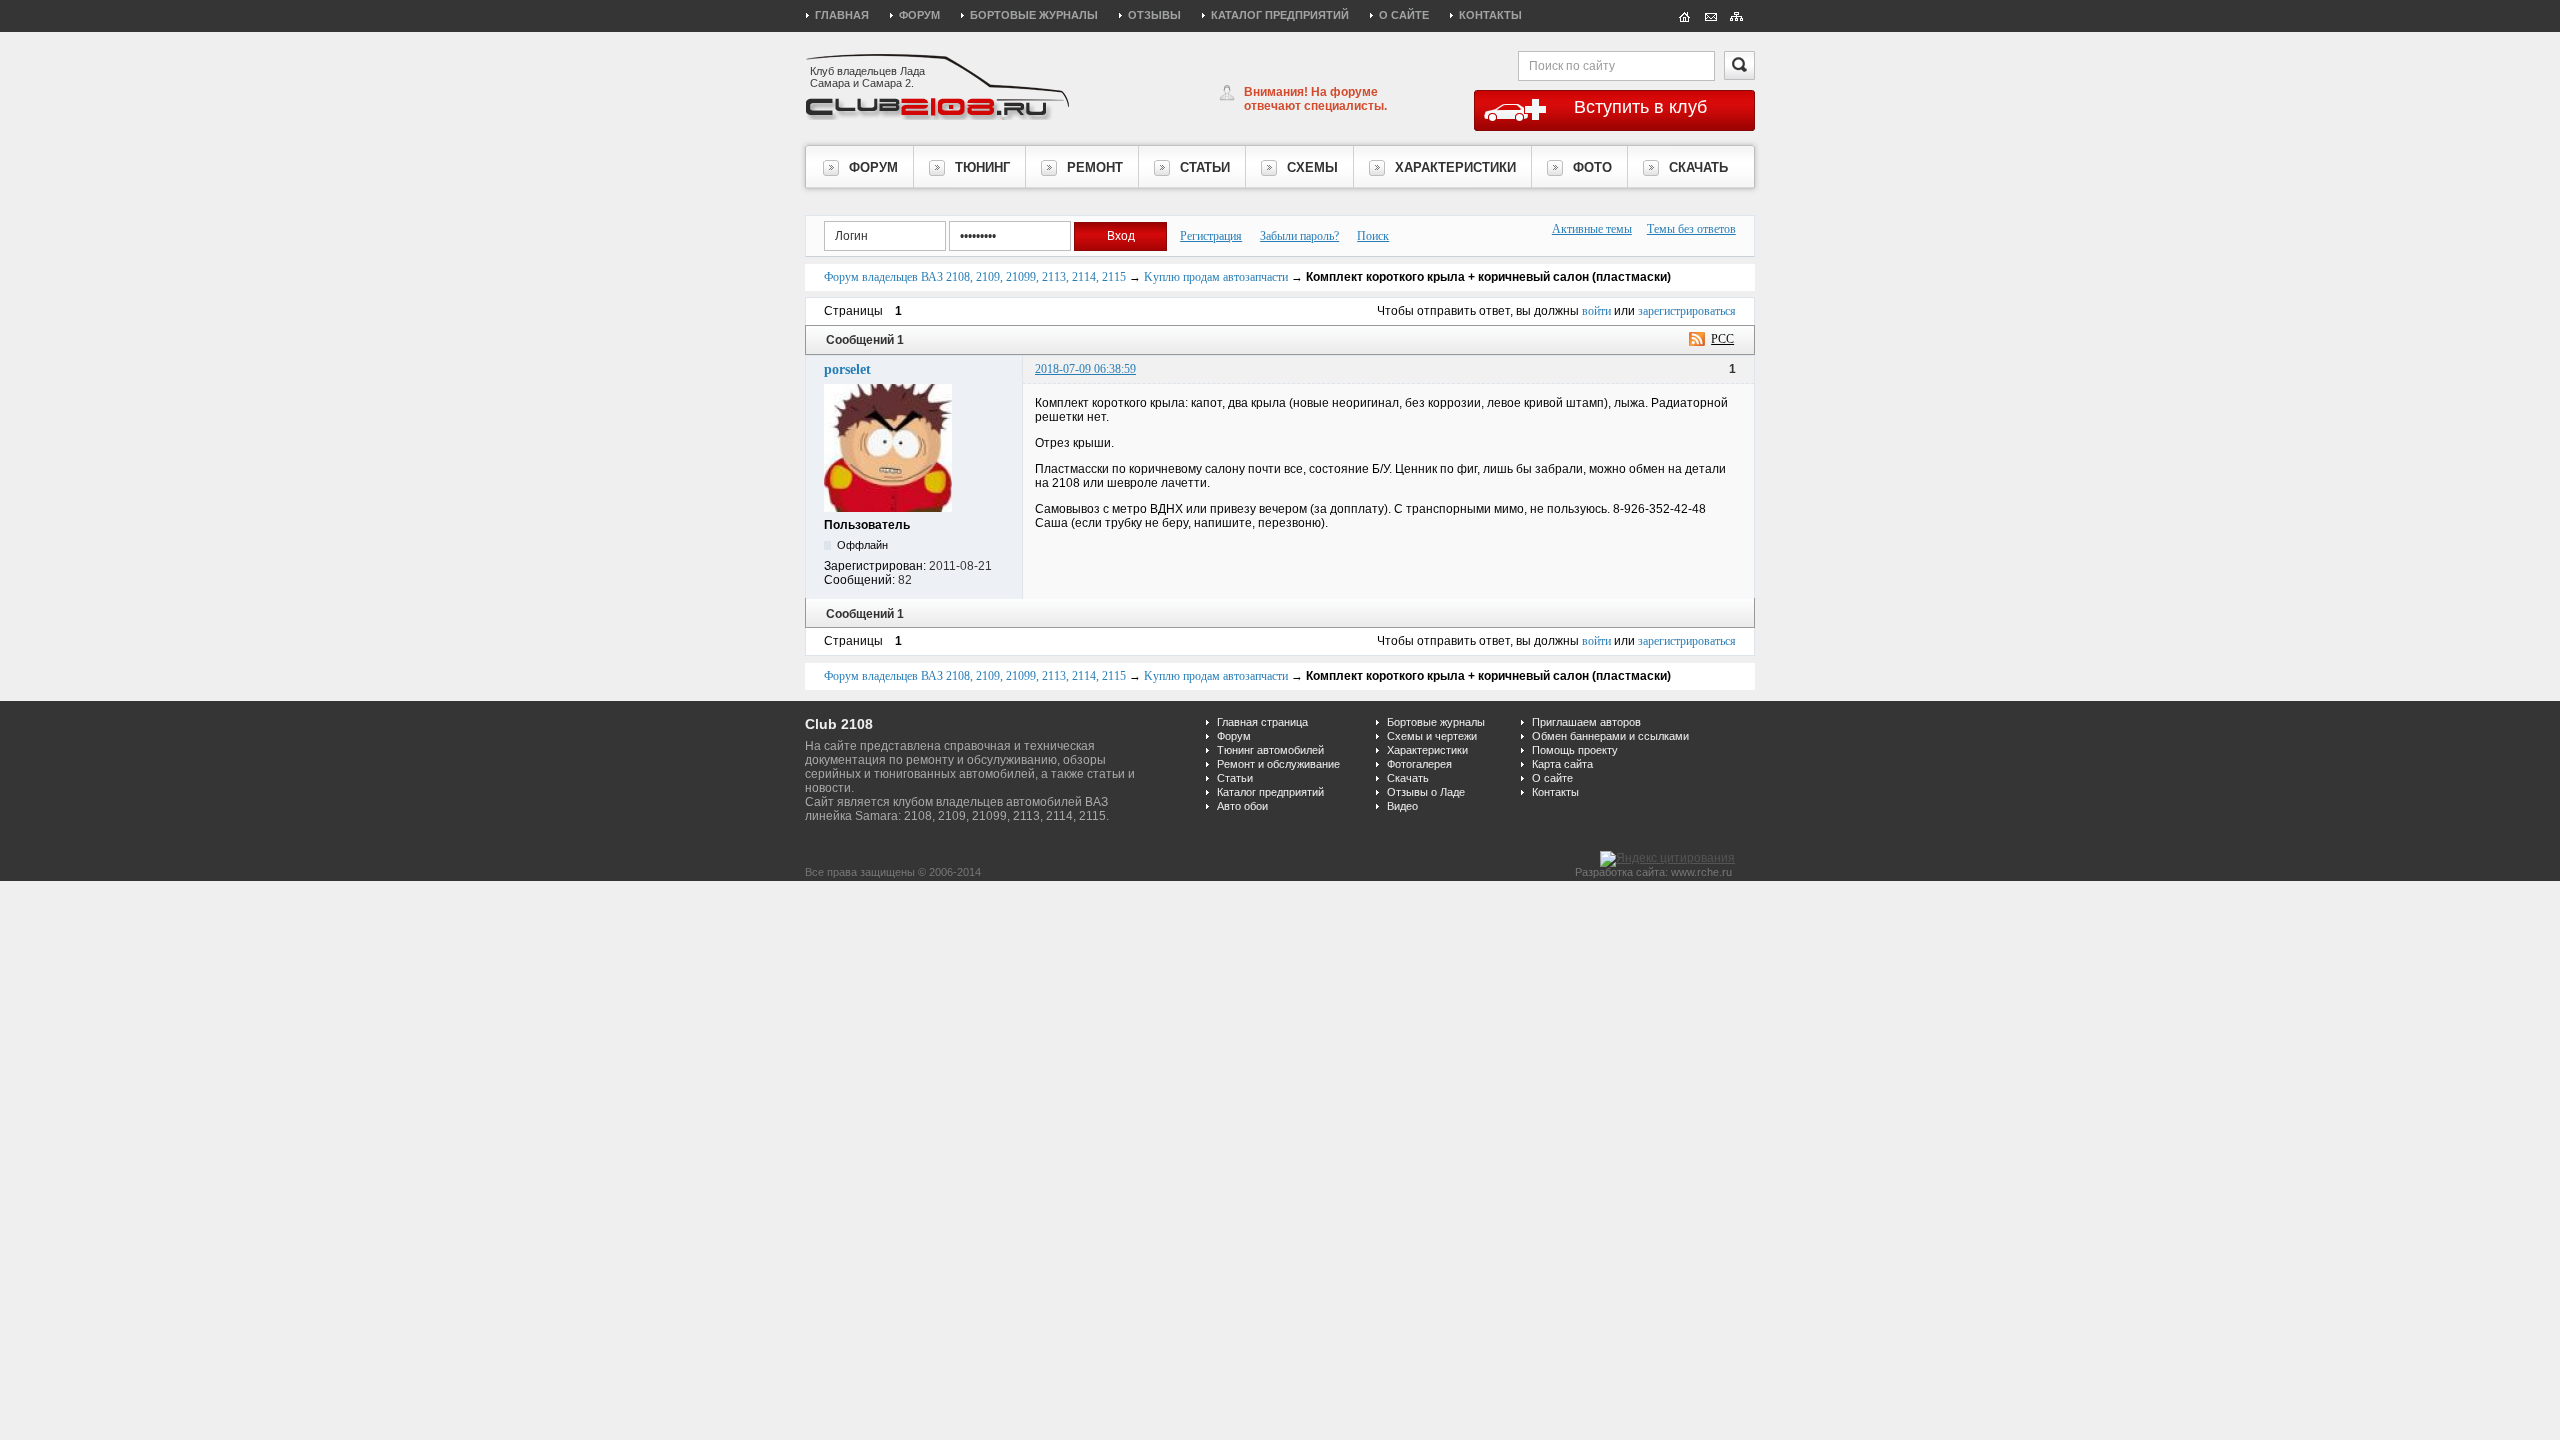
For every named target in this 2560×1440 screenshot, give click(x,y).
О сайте (1404, 15)
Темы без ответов (1691, 229)
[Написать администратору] (1711, 15)
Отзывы (1154, 15)
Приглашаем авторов (1586, 722)
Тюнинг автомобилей (1270, 750)
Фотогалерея (1419, 764)
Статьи (1235, 778)
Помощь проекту (1575, 750)
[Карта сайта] (1737, 15)
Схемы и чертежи (1432, 736)
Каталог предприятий (1280, 15)
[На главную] (1685, 15)
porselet (847, 369)
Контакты (1490, 15)
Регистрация (1211, 236)
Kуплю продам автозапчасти (1216, 277)
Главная (842, 15)
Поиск (1373, 236)
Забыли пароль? (1299, 236)
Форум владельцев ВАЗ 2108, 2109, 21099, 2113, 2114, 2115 (975, 277)
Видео (1402, 806)
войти (1596, 311)
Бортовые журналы (1034, 15)
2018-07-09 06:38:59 (1085, 369)
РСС (1722, 339)
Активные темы (1592, 229)
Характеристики (1427, 750)
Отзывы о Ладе (1426, 792)
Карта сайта (1562, 764)
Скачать (1408, 778)
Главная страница (1262, 722)
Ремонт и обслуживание (1278, 764)
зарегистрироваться (1687, 311)
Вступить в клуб (1640, 107)
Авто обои (1242, 806)
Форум (919, 15)
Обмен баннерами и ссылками (1610, 736)
